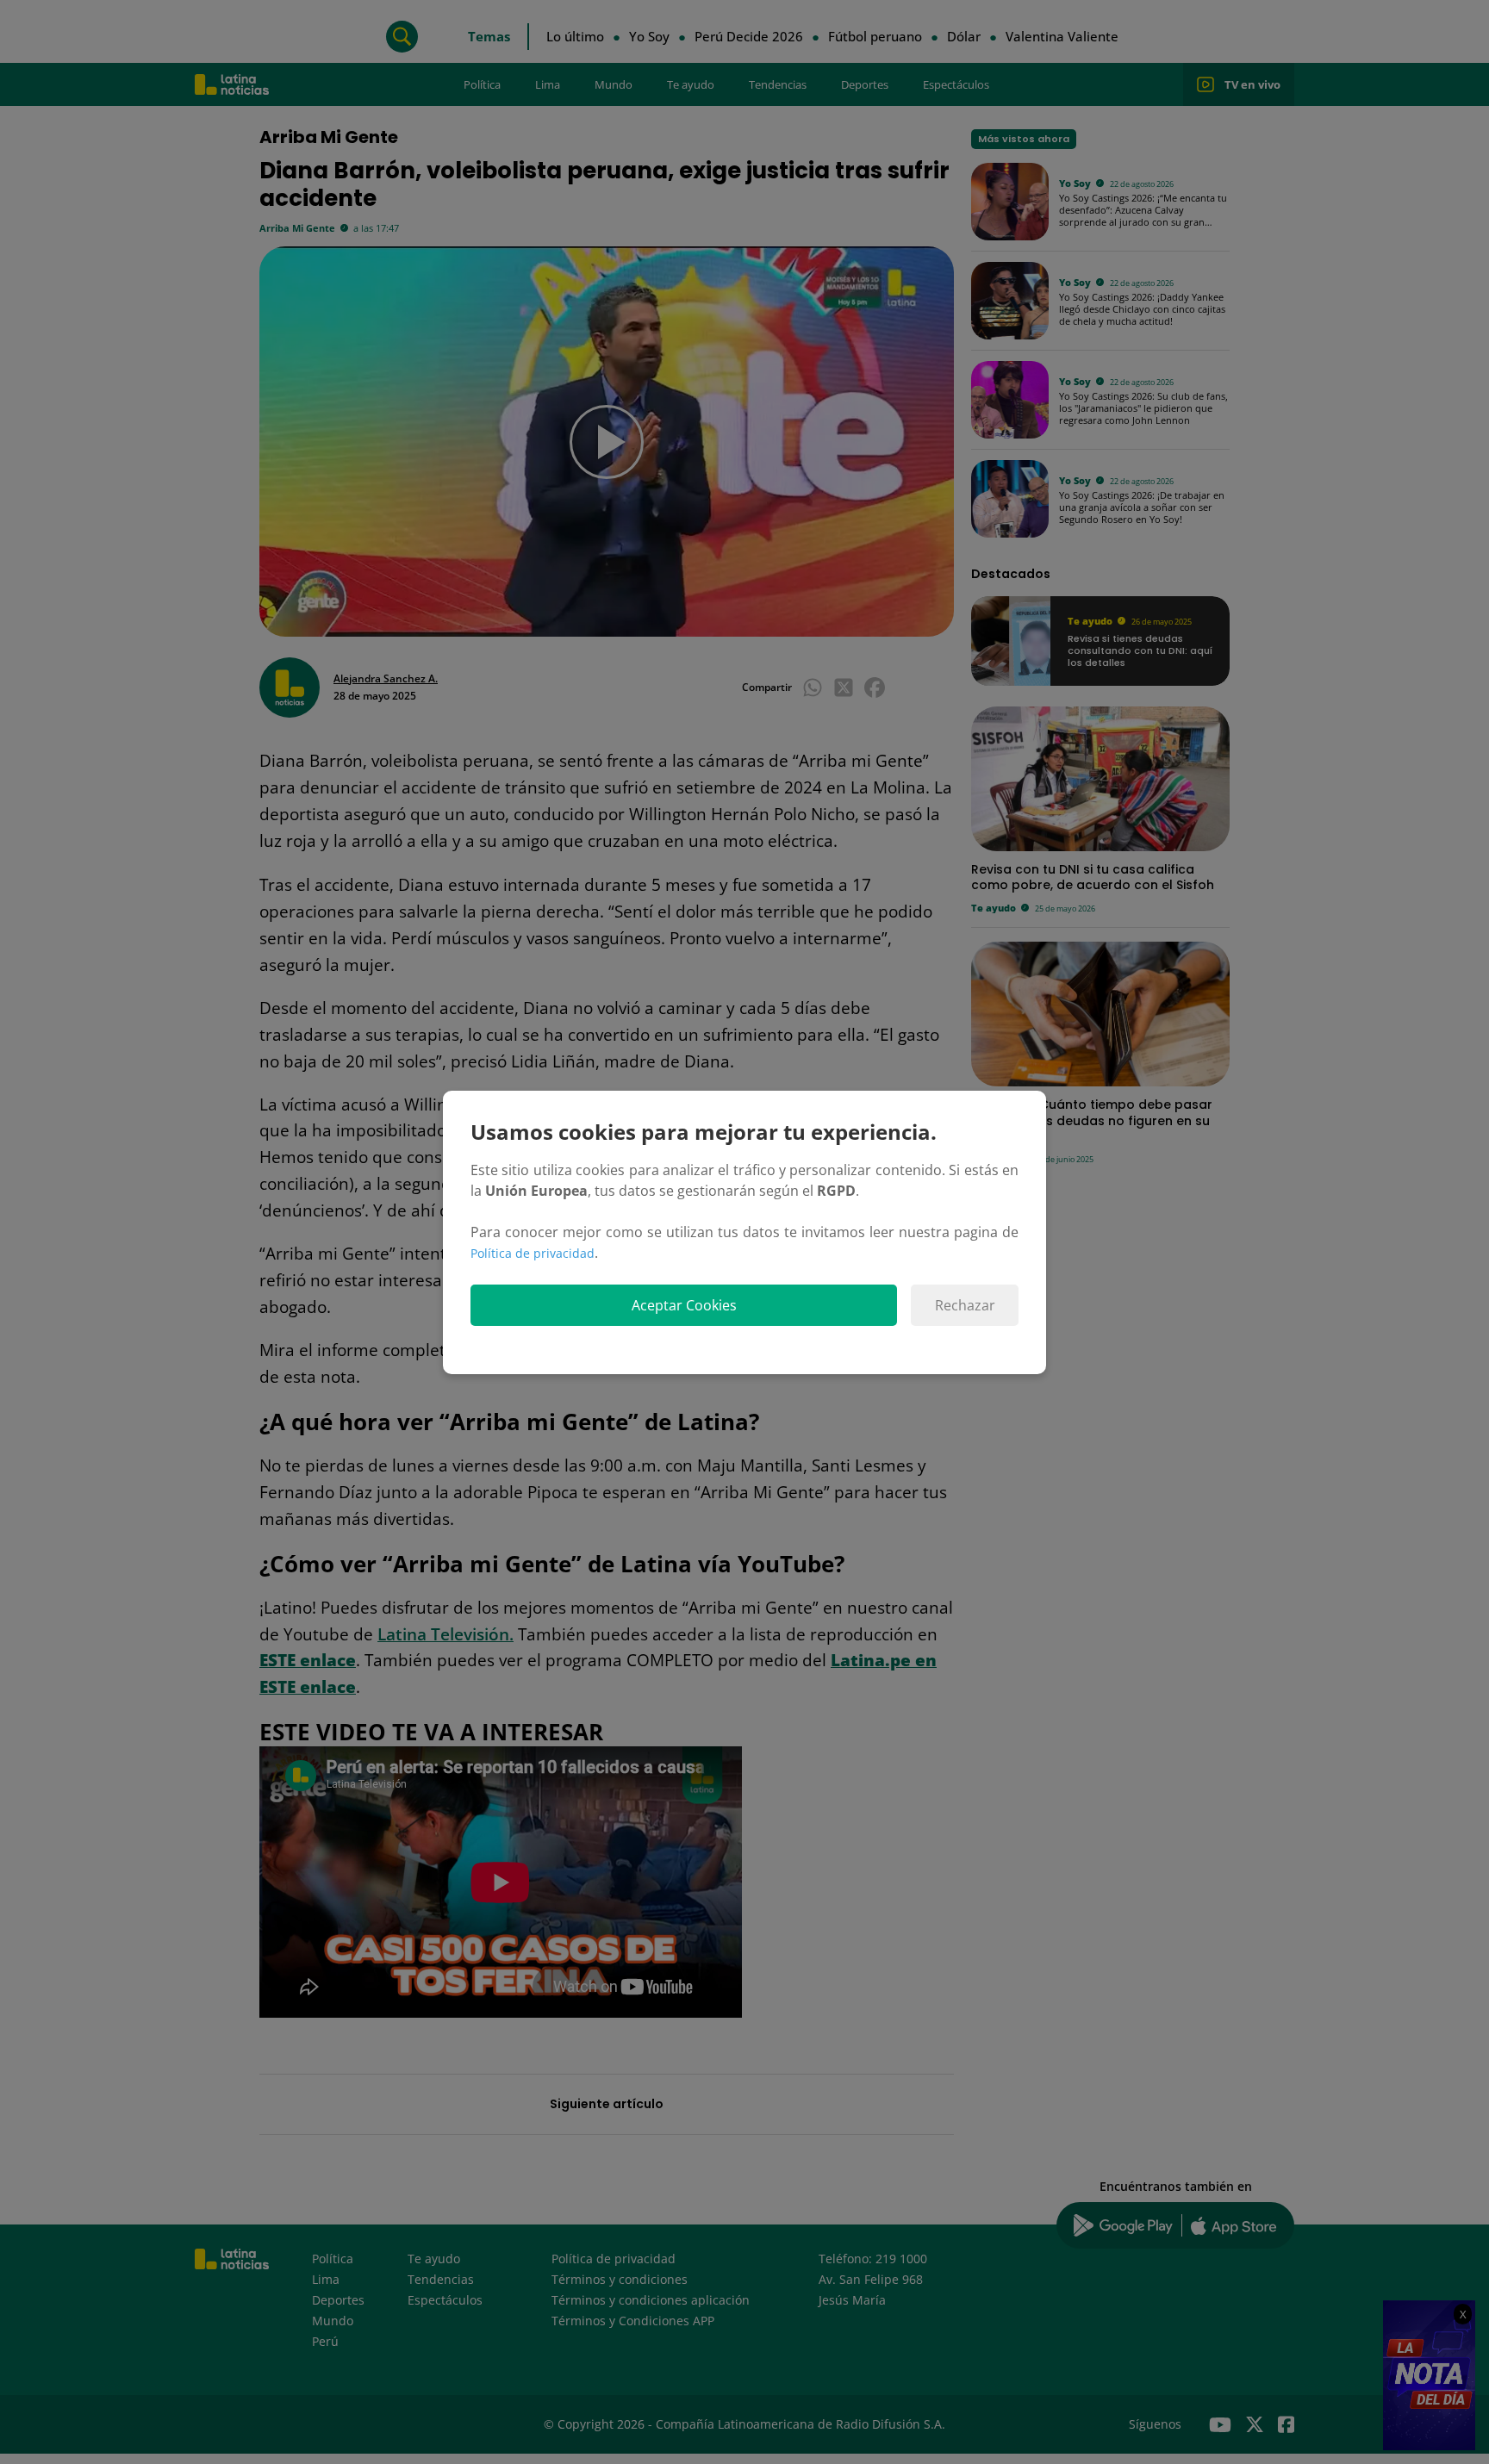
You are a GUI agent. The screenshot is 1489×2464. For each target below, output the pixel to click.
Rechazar (965, 1305)
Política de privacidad (533, 1253)
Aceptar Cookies (684, 1305)
